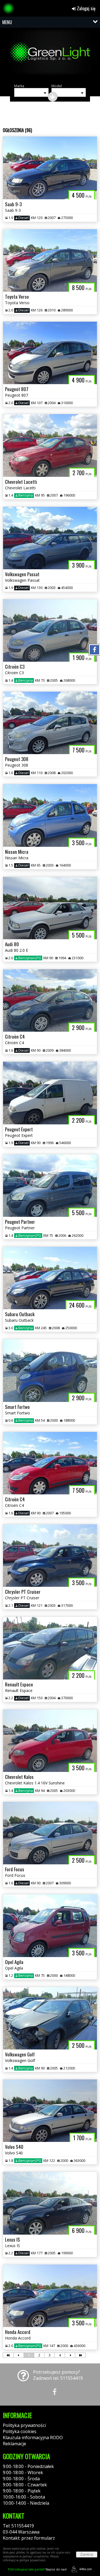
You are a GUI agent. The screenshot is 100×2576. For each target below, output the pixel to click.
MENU (7, 22)
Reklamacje (14, 2444)
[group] (50, 55)
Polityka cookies (20, 2431)
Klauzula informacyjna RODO (33, 2437)
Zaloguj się (86, 8)
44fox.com (86, 2569)
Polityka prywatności (24, 2425)
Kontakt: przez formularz (29, 2538)
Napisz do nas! (37, 2569)
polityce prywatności (32, 2560)
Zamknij (87, 2554)
